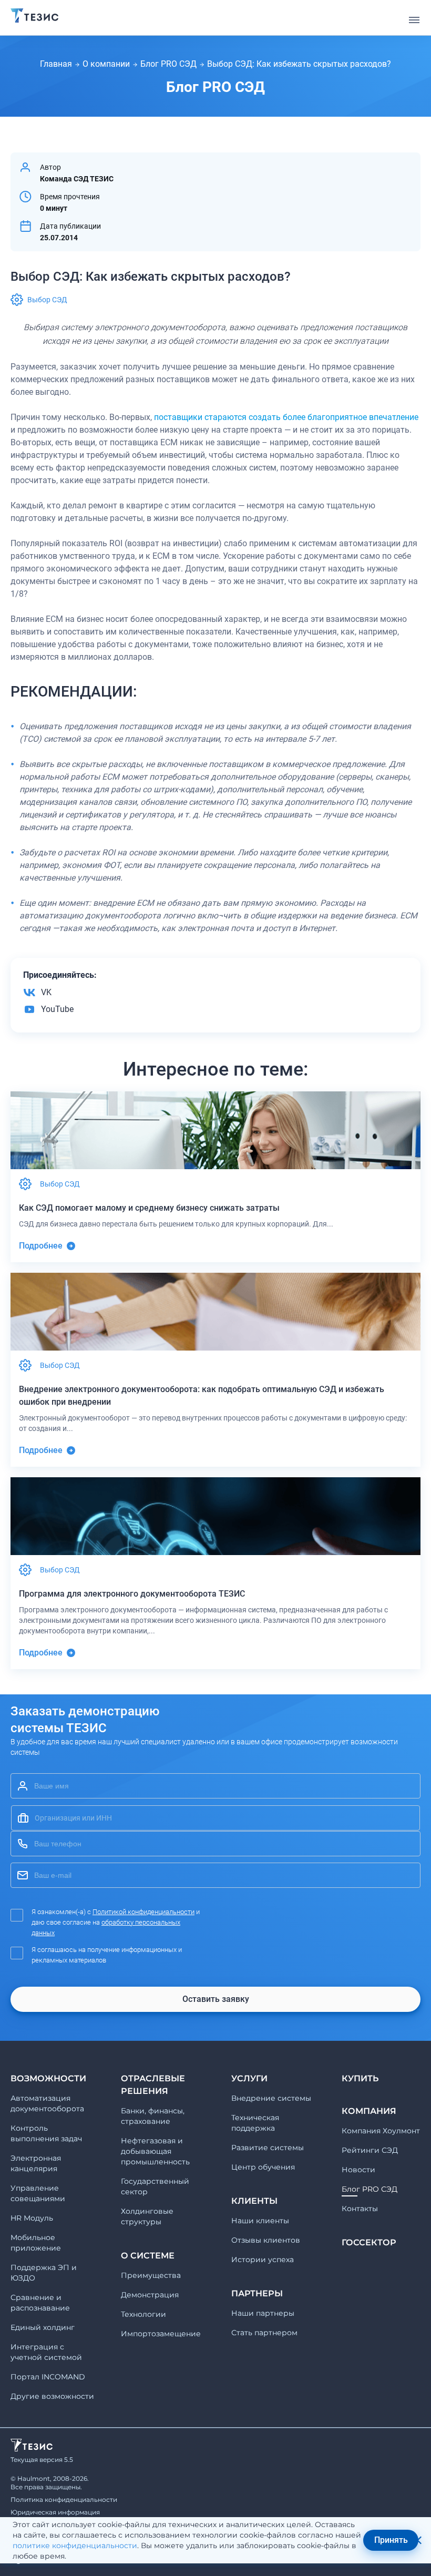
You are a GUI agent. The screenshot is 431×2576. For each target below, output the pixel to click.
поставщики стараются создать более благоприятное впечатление (286, 417)
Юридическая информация (55, 2512)
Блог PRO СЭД (168, 64)
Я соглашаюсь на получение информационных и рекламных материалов (107, 1955)
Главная (56, 64)
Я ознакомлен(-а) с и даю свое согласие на (116, 1922)
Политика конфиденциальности (64, 2500)
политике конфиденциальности (75, 2546)
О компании (106, 64)
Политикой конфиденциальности (143, 1912)
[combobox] (215, 1818)
